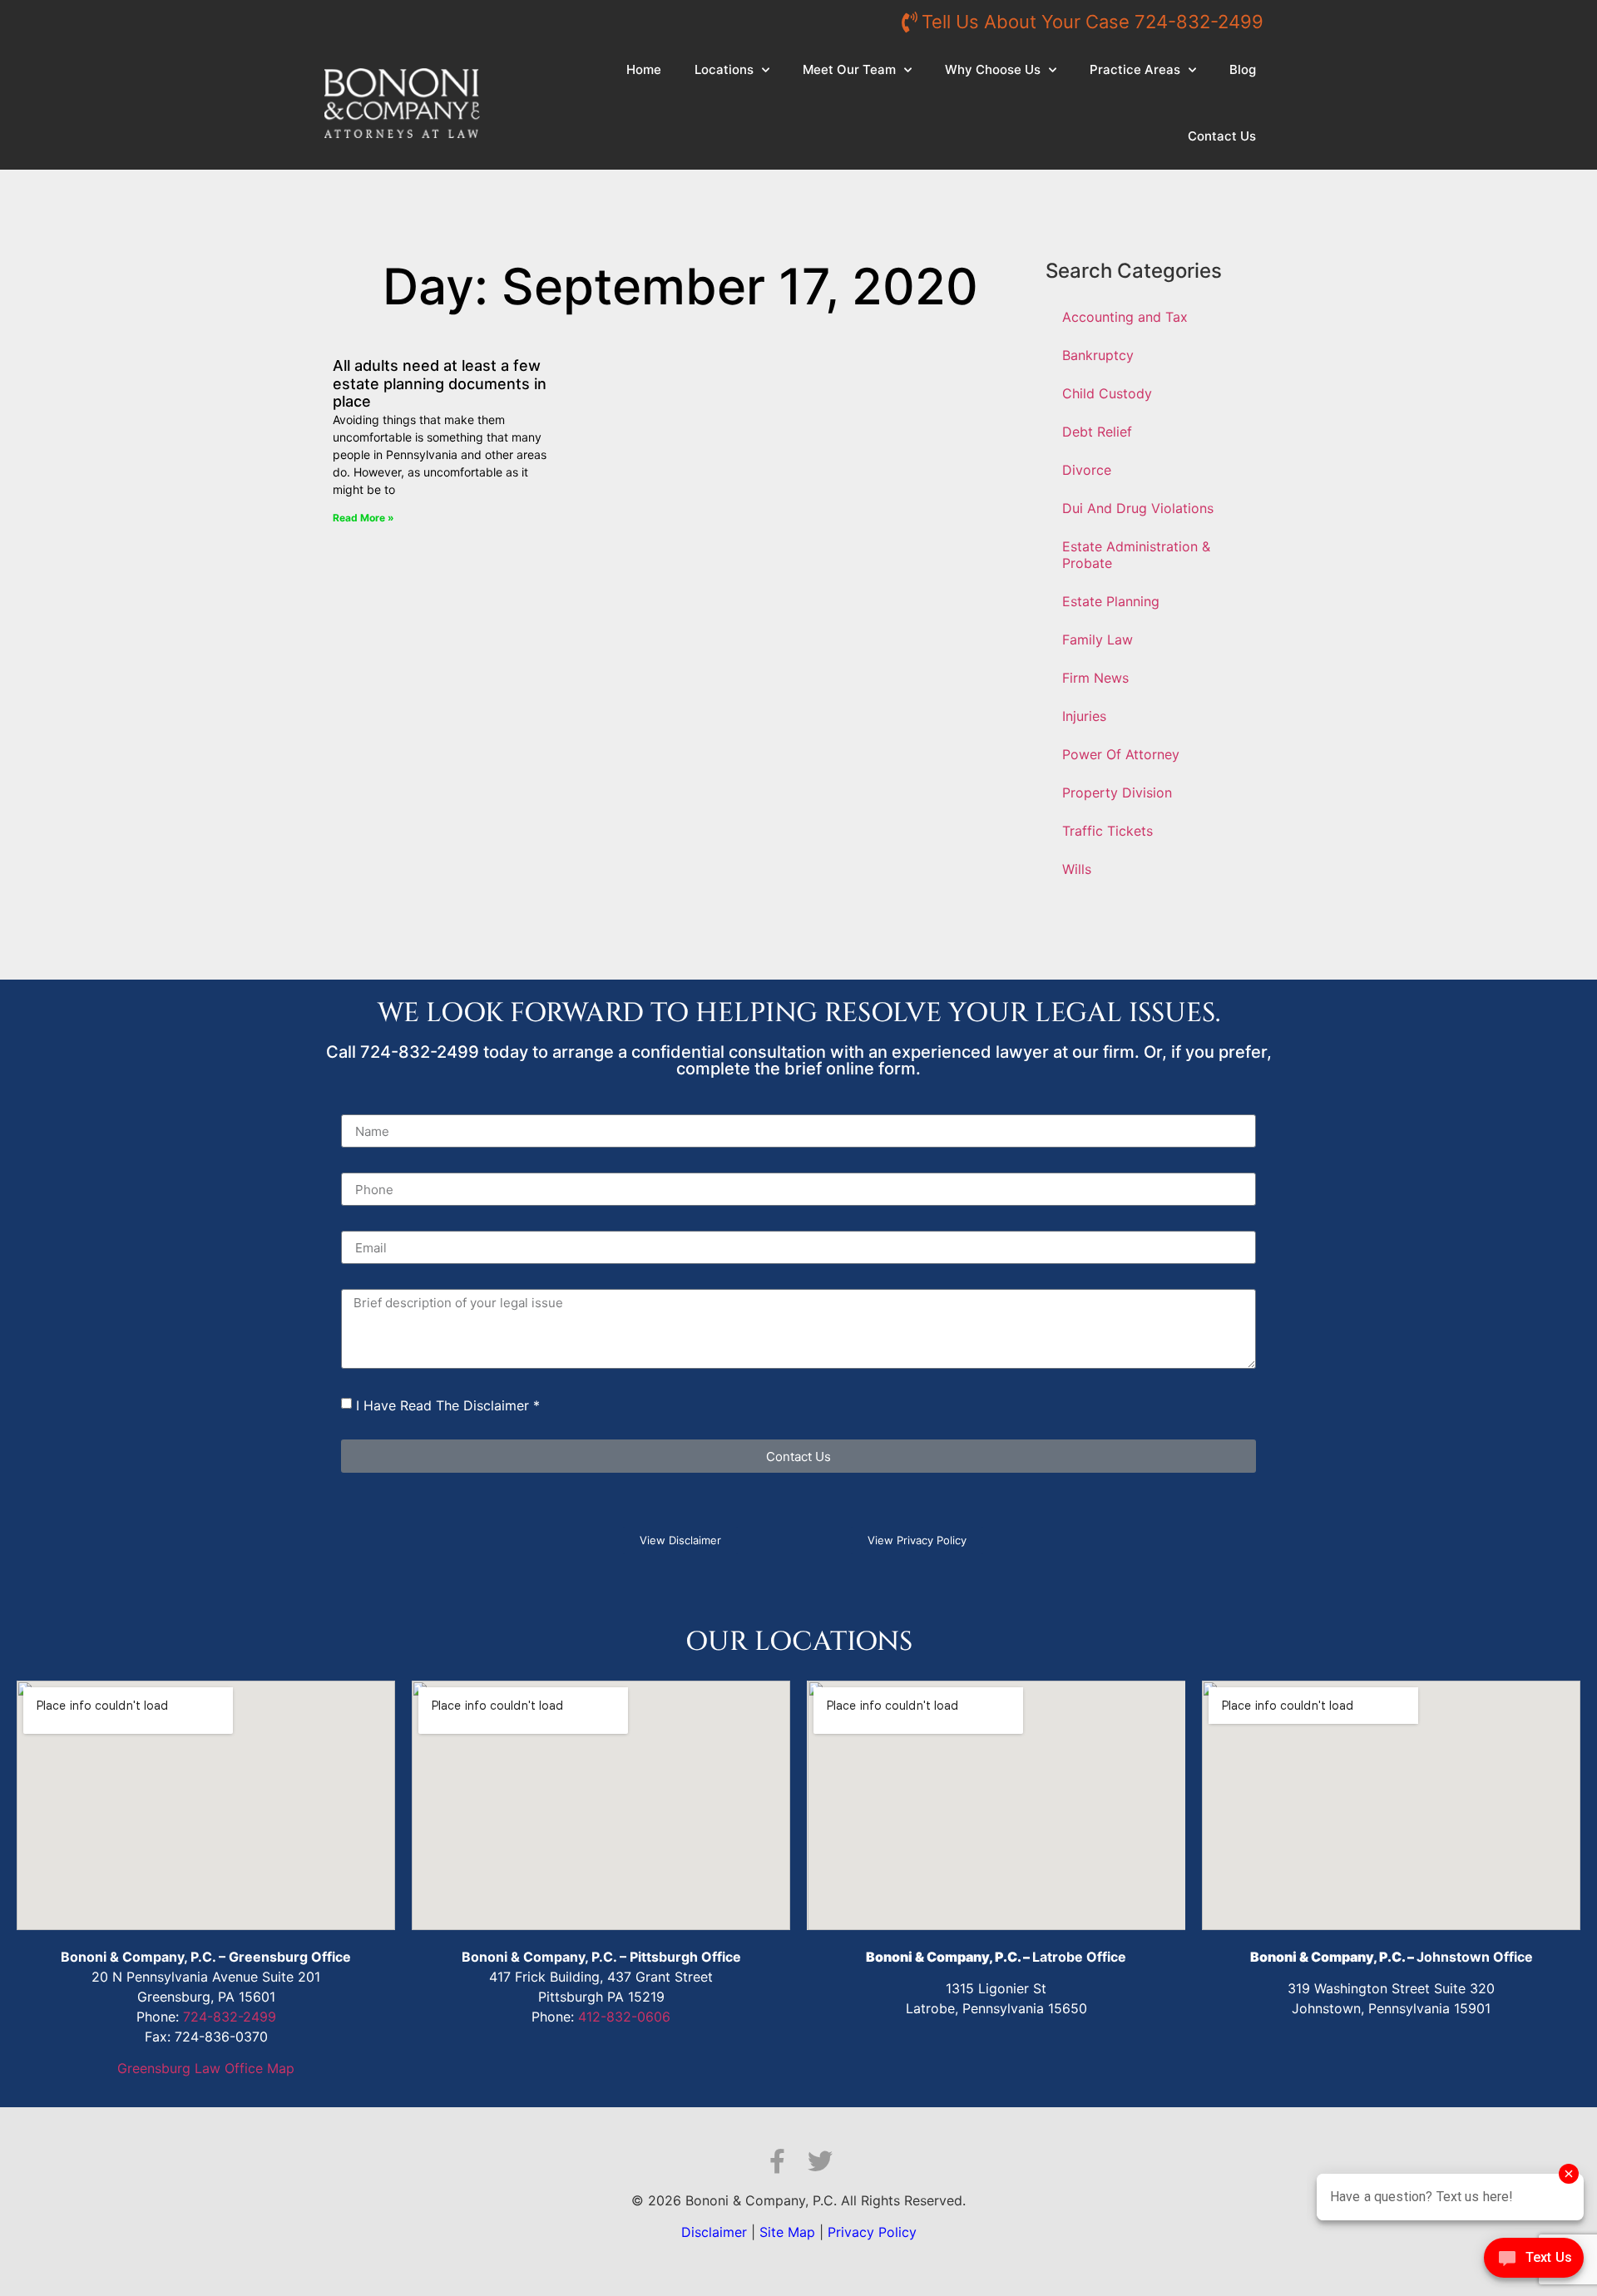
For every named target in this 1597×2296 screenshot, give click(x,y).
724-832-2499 (230, 2017)
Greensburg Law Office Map (206, 2068)
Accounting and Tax (1125, 317)
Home (644, 69)
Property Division (1117, 792)
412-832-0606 (624, 2017)
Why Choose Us (993, 69)
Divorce (1087, 470)
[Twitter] (820, 2161)
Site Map (787, 2232)
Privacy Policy (872, 2232)
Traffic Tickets (1108, 831)
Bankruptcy (1098, 355)
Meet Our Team (849, 69)
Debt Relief (1097, 432)
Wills (1077, 869)
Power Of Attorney (1121, 754)
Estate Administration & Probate (1136, 555)
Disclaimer (714, 2232)
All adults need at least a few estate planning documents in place (440, 383)
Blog (1243, 69)
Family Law (1098, 639)
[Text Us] (1534, 2262)
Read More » (363, 518)
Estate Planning (1111, 601)
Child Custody (1107, 393)
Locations (724, 69)
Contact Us (1222, 136)
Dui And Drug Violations (1138, 508)
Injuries (1084, 716)
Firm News (1095, 678)
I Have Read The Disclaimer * (448, 1405)
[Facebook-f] (777, 2161)
